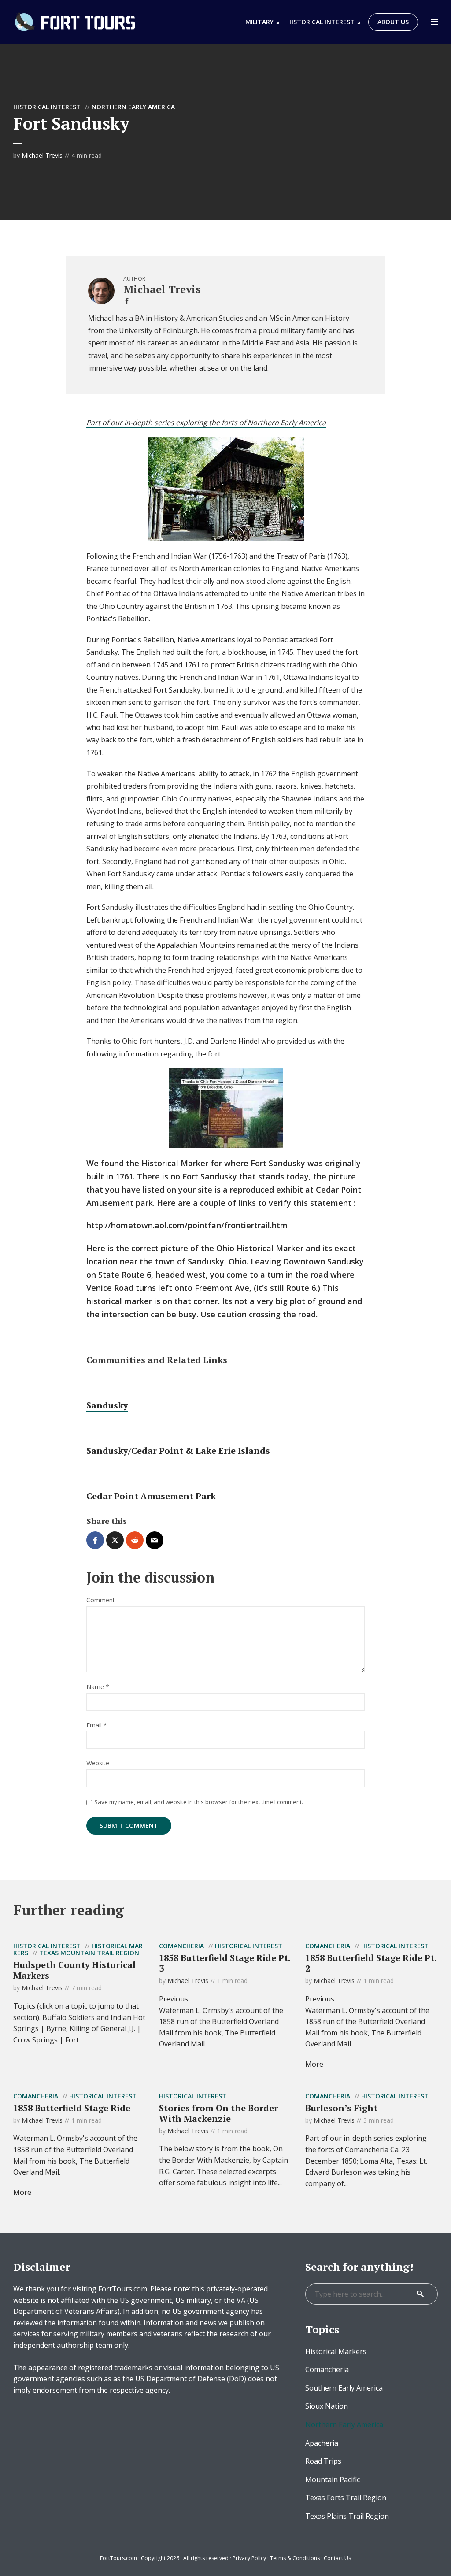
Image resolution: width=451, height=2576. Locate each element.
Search (420, 2294)
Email (97, 1725)
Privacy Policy (249, 2558)
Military (259, 22)
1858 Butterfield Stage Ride (72, 2108)
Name (98, 1687)
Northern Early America (133, 107)
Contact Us (337, 2558)
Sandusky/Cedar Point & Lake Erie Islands (178, 1451)
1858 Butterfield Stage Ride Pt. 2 (371, 1963)
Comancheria (181, 1946)
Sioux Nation (327, 2406)
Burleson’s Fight (341, 2108)
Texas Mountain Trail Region (89, 1953)
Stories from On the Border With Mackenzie (218, 2113)
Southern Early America (344, 2388)
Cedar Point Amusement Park (151, 1496)
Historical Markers (336, 2351)
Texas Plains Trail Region (347, 2516)
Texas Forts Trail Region (346, 2498)
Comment (101, 1600)
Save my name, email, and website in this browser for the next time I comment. (199, 1802)
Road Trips (323, 2461)
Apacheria (322, 2443)
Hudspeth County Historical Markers (74, 1970)
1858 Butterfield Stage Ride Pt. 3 (224, 1963)
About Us (393, 22)
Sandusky (107, 1405)
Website (98, 1763)
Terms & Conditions (295, 2558)
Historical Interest (321, 22)
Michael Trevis (42, 155)
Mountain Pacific (333, 2480)
